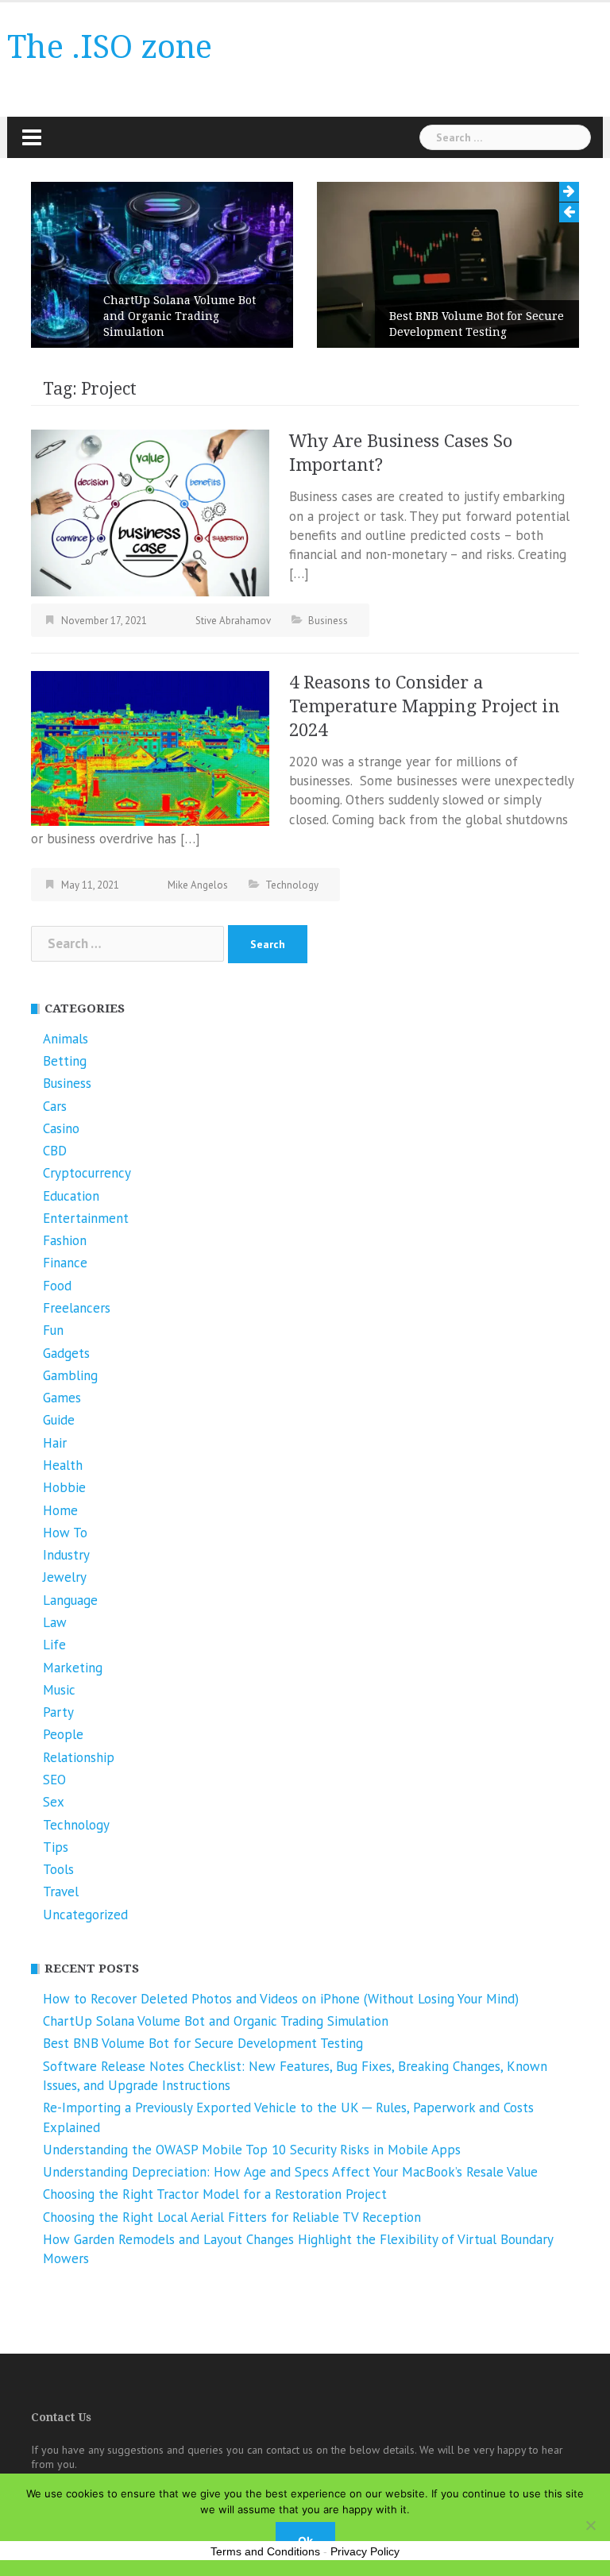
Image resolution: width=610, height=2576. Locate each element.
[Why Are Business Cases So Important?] (150, 512)
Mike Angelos (198, 885)
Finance (65, 1263)
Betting (65, 1061)
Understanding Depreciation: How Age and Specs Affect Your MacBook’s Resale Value (290, 2172)
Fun (53, 1330)
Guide (59, 1420)
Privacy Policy (365, 2551)
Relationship (79, 1757)
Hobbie (64, 1487)
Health (63, 1465)
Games (62, 1398)
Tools (58, 1869)
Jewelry (65, 1577)
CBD (55, 1151)
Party (58, 1712)
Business (328, 621)
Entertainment (86, 1218)
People (63, 1734)
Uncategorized (85, 1915)
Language (70, 1600)
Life (54, 1645)
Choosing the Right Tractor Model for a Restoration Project (215, 2194)
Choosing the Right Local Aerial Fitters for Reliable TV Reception (232, 2217)
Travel (61, 1892)
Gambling (70, 1375)
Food (57, 1286)
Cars (55, 1106)
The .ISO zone (110, 47)
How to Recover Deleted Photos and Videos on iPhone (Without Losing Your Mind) (281, 1999)
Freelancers (77, 1308)
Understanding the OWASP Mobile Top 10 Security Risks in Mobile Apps (252, 2150)
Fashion (65, 1240)
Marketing (73, 1668)
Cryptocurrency (87, 1173)
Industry (66, 1555)
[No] (590, 2525)
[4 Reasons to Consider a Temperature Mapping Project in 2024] (150, 746)
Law (55, 1622)
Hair (55, 1443)
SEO (54, 1780)
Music (59, 1690)
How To (65, 1533)
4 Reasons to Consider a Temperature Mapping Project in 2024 (425, 706)
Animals (66, 1039)
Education (71, 1196)
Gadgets (66, 1353)
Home (60, 1510)
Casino (61, 1128)
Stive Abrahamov (233, 621)
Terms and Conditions (265, 2551)
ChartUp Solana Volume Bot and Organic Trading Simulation (180, 316)
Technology (292, 885)
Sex (54, 1802)
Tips (56, 1847)
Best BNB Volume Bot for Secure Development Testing (477, 324)
